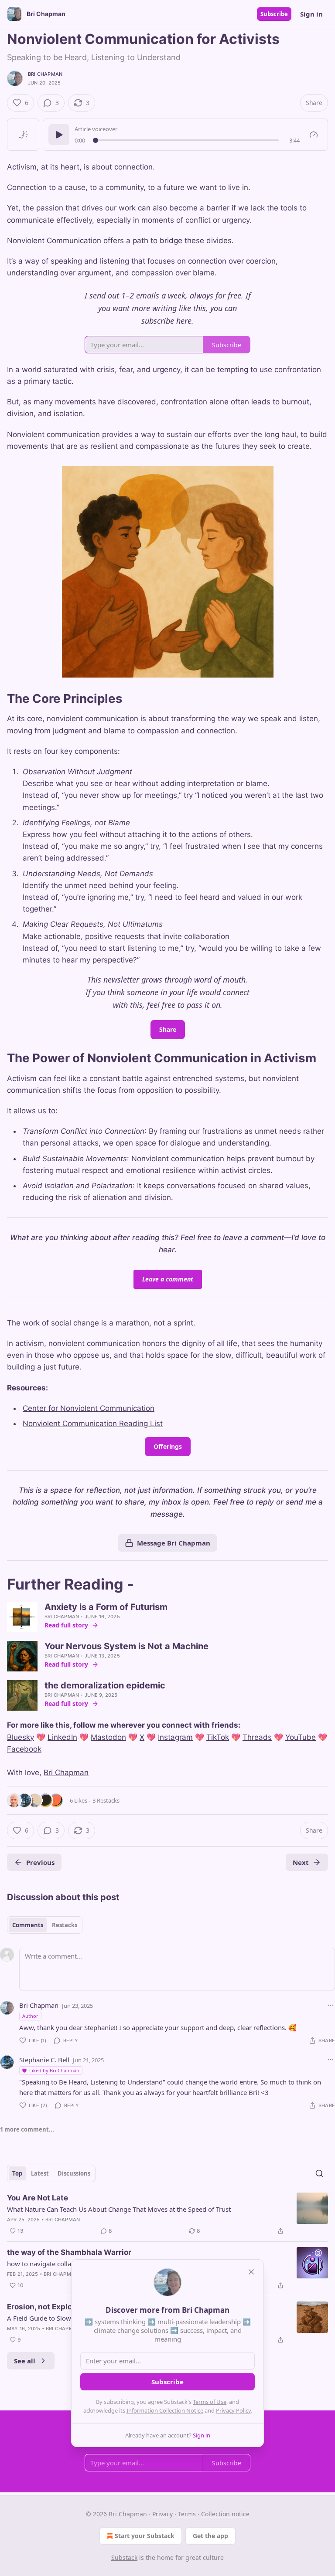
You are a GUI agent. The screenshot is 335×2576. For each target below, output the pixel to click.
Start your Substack (145, 2536)
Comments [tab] (28, 1925)
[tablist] (45, 1925)
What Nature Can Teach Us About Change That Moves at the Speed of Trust (119, 2209)
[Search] (319, 2173)
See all (25, 2361)
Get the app (210, 2536)
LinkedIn (62, 1737)
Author (30, 2016)
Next (301, 1862)
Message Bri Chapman (174, 1543)
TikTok (218, 1737)
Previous (40, 1862)
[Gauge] (314, 135)
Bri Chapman (45, 74)
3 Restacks (106, 1800)
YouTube (301, 1737)
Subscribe (274, 14)
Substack (124, 2557)
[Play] (59, 135)
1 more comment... (27, 2129)
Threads (257, 1737)
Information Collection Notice (165, 2410)
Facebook (24, 1749)
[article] (167, 2214)
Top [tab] (17, 2173)
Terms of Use (210, 2402)
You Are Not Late (38, 2198)
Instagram (175, 1737)
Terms (187, 2514)
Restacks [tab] (65, 1925)
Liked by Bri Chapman (54, 2070)
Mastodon (108, 1737)
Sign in (311, 14)
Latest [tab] (40, 2173)
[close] (251, 2272)
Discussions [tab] (74, 2173)
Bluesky (21, 1737)
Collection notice (225, 2514)
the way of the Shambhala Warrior (69, 2252)
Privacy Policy (233, 2410)
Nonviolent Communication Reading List (93, 1424)
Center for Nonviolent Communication (89, 1408)
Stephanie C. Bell (44, 2060)
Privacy (162, 2514)
